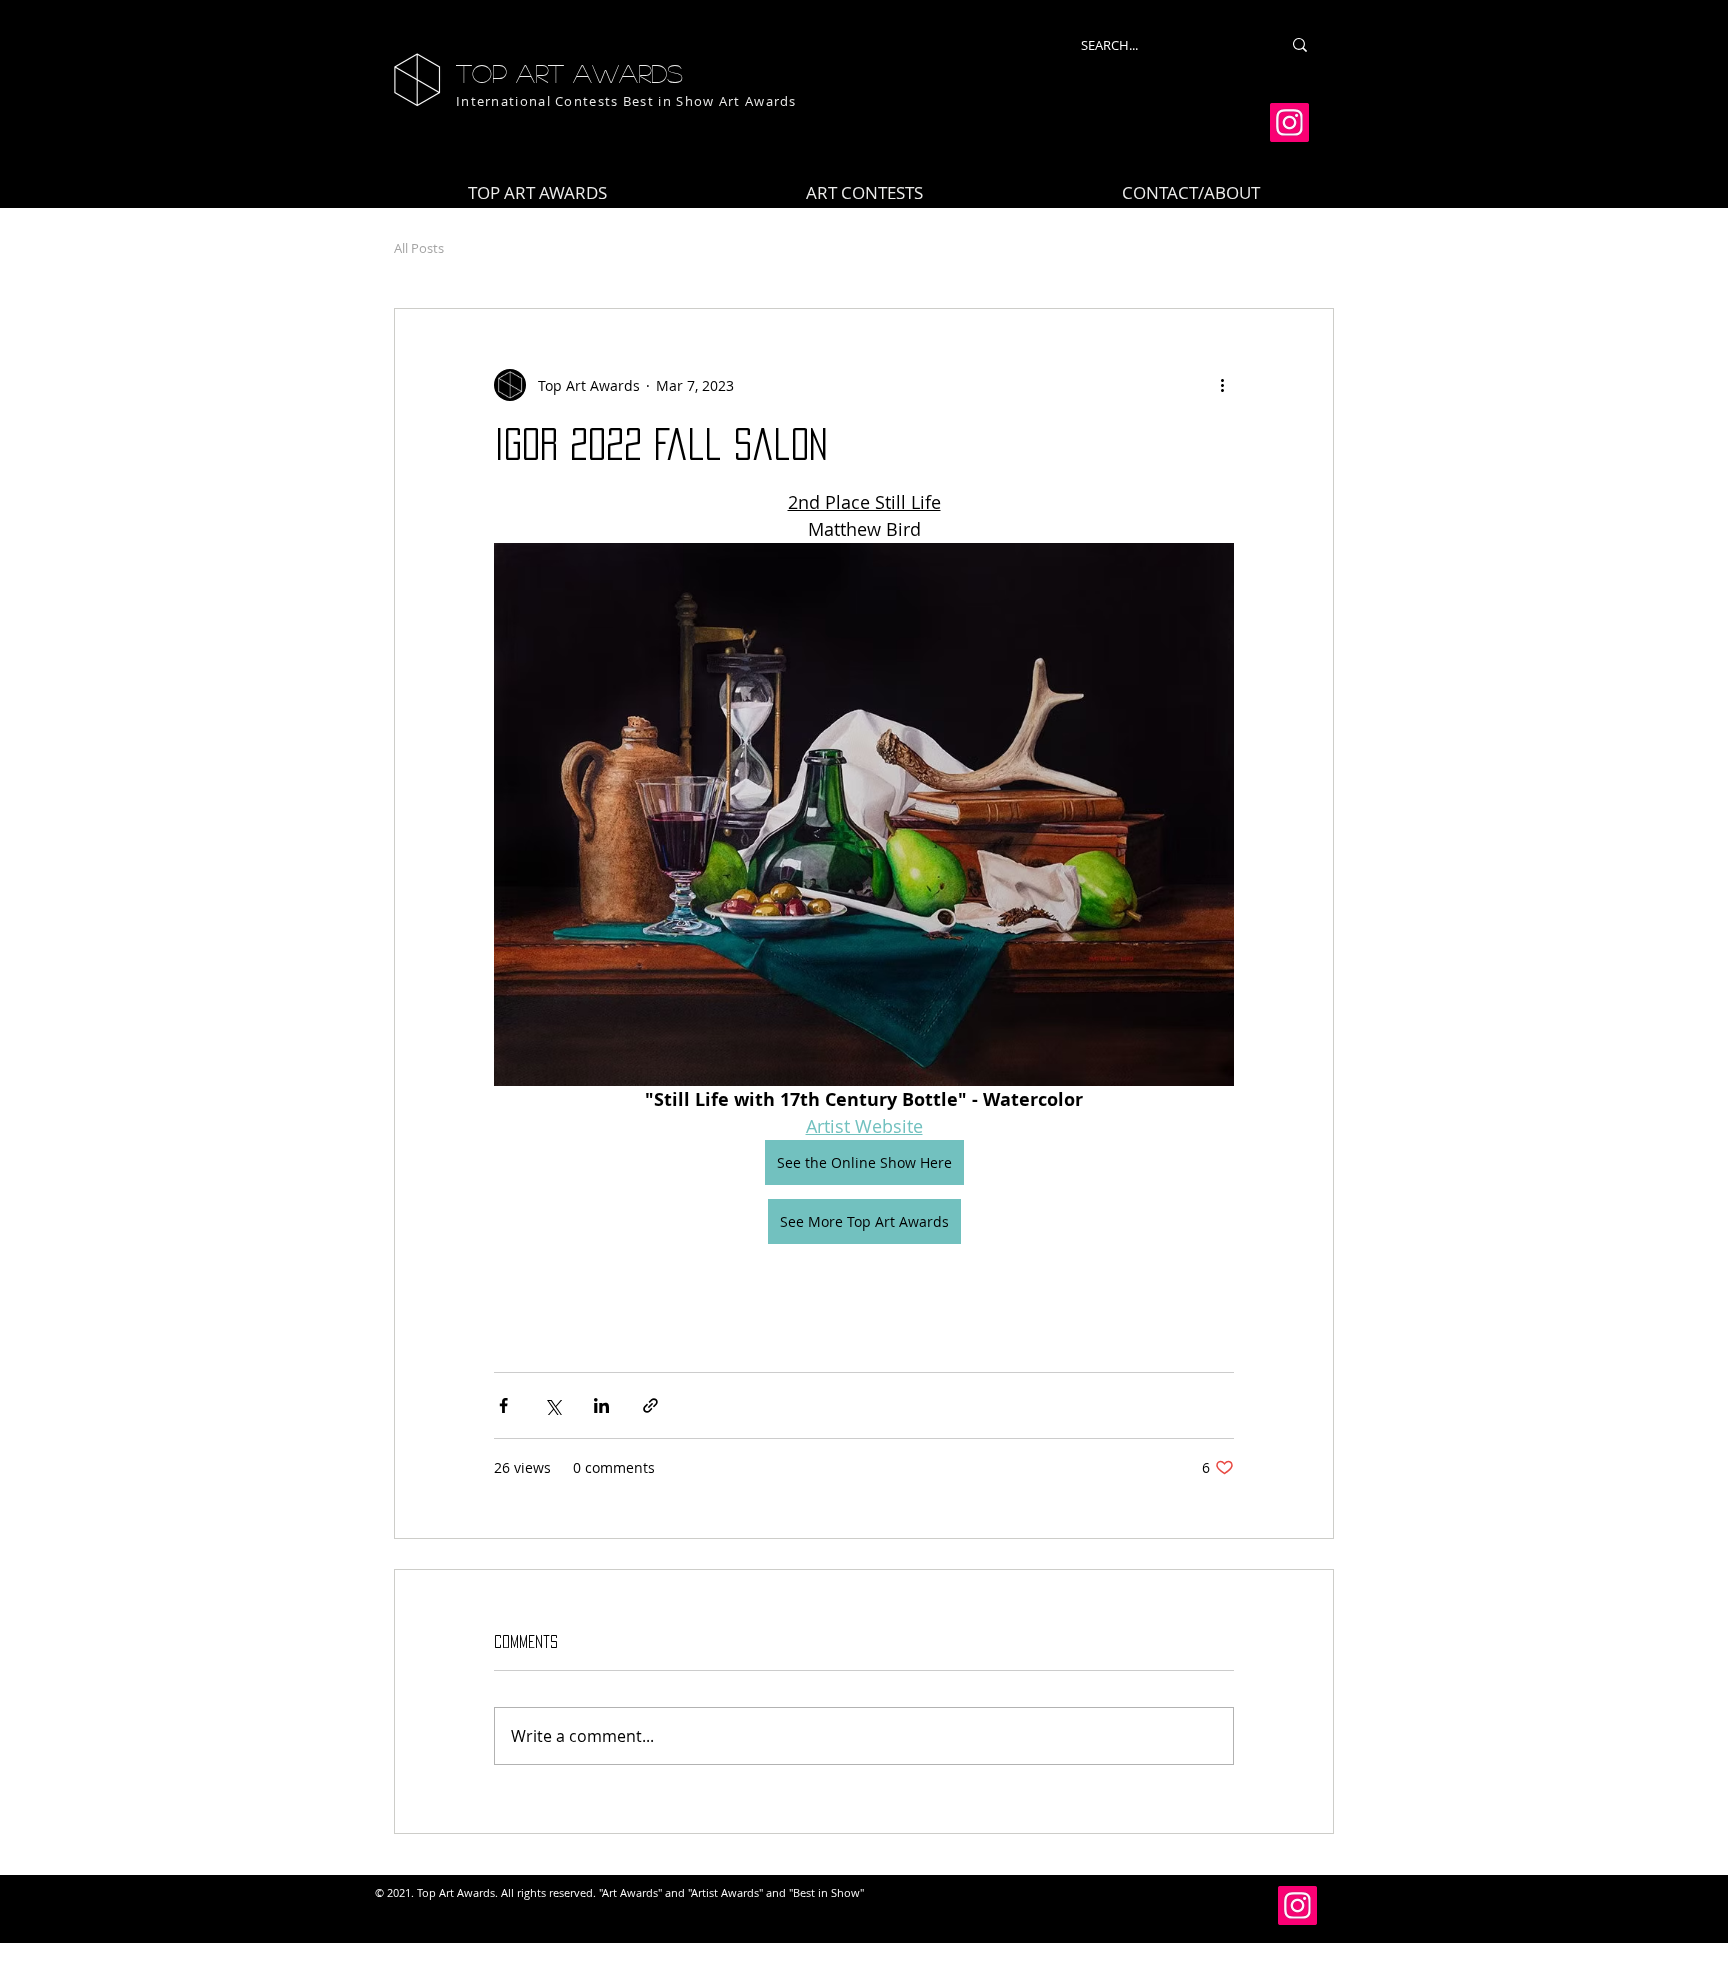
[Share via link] (650, 1405)
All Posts (419, 248)
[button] (864, 193)
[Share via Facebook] (503, 1405)
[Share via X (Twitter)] (552, 1405)
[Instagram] (1289, 122)
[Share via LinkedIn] (601, 1405)
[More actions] (1222, 385)
